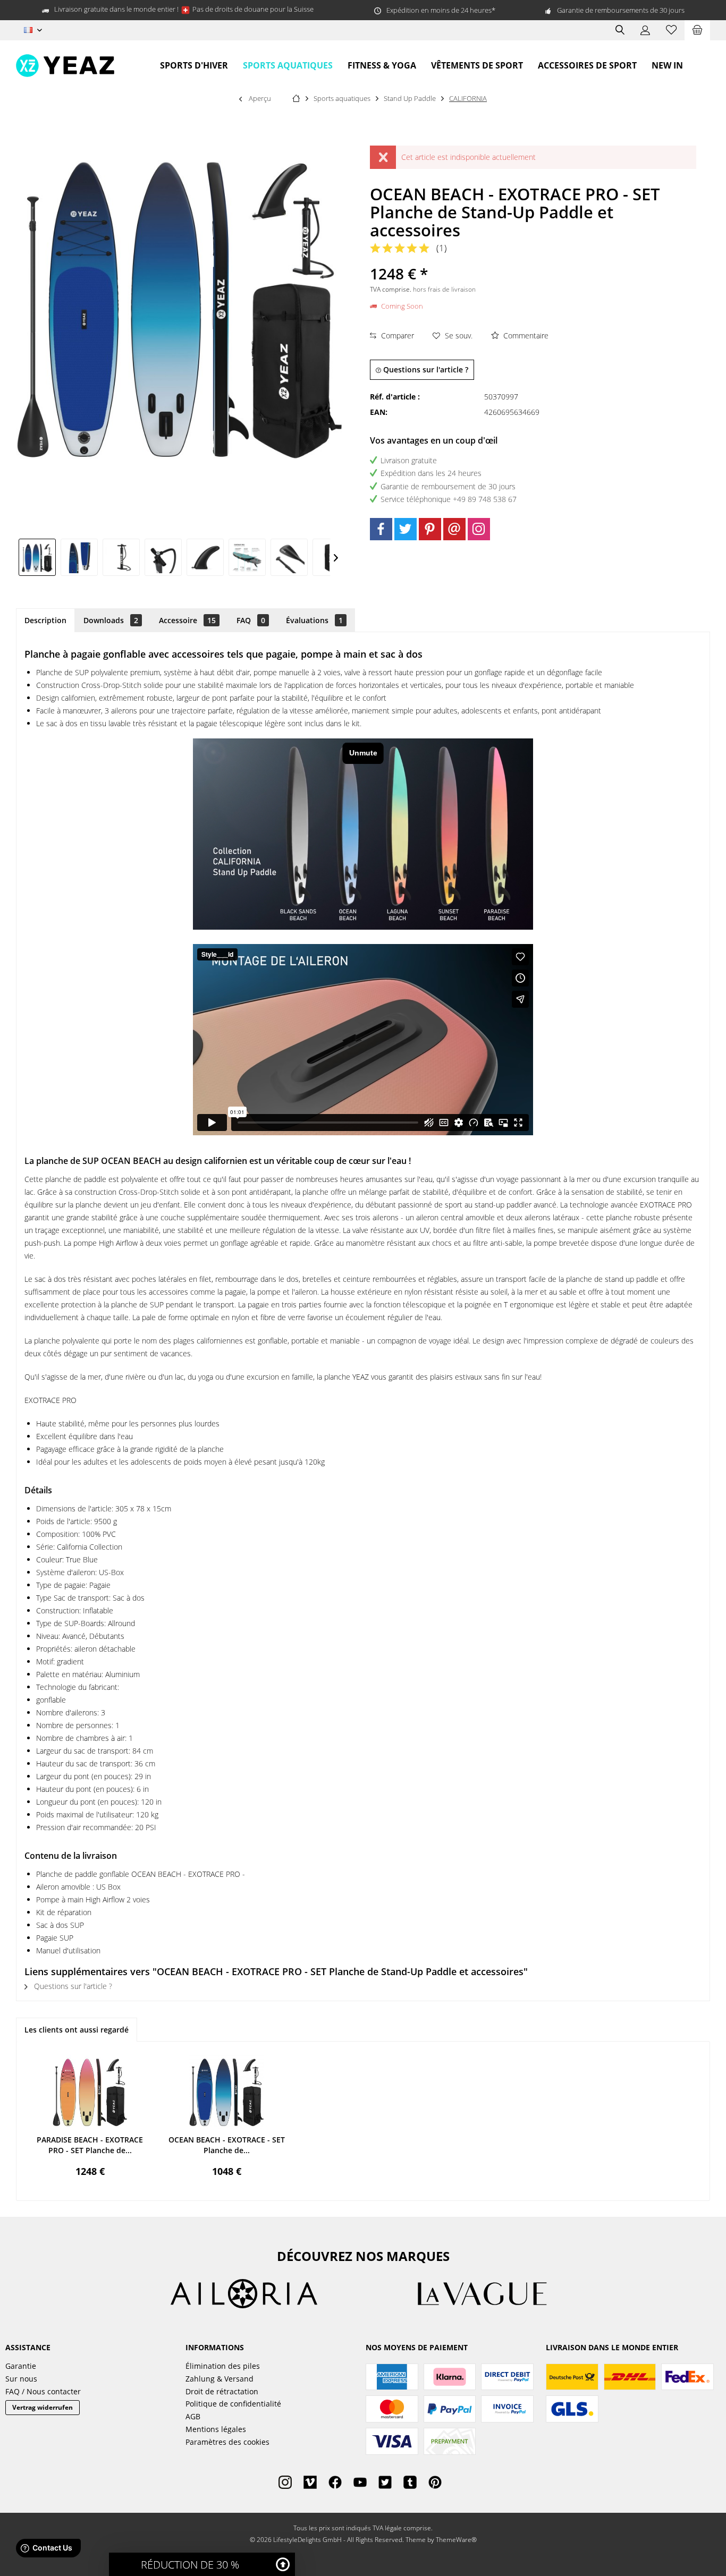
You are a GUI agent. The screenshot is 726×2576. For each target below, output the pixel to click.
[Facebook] (381, 529)
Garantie (21, 2366)
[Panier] (697, 30)
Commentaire (525, 335)
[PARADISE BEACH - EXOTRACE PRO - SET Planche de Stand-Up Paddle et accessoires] (90, 2092)
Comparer (396, 335)
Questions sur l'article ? (425, 369)
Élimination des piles (223, 2366)
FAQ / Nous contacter (43, 2391)
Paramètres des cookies (227, 2442)
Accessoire (187, 620)
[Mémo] (671, 30)
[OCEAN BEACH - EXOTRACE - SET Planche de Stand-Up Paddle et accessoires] (227, 2092)
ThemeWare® (456, 2540)
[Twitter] (406, 529)
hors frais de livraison (444, 289)
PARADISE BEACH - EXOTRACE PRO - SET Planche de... (90, 2145)
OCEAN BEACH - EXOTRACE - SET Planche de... (227, 2145)
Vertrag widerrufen (43, 2407)
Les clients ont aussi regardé (77, 2030)
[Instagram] (479, 529)
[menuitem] (697, 30)
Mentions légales (216, 2429)
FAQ (251, 620)
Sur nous (21, 2379)
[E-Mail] (454, 529)
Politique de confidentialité (233, 2404)
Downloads (111, 620)
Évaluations (314, 620)
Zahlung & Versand (220, 2379)
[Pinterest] (430, 529)
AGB (193, 2416)
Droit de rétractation (222, 2391)
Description (45, 620)
